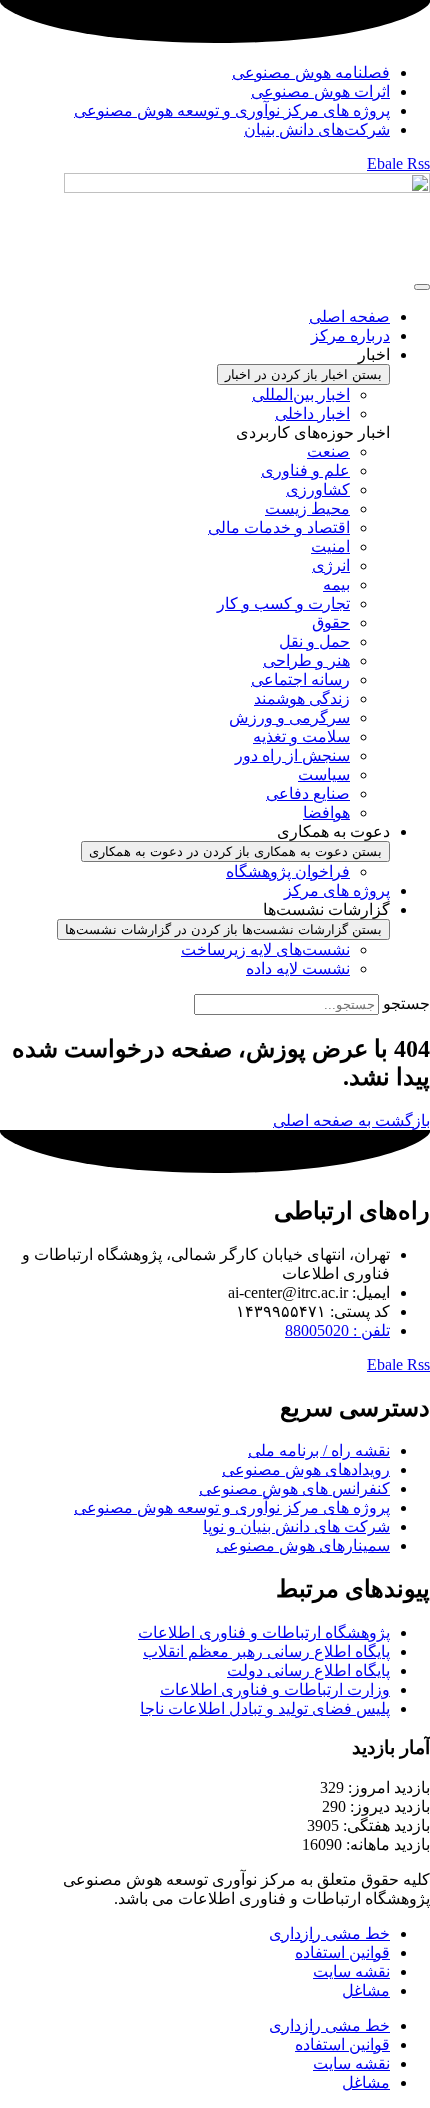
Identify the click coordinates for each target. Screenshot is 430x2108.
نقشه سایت (351, 1971)
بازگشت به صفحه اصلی (351, 1120)
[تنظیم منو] (422, 287)
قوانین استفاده (342, 1952)
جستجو (406, 1003)
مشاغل (366, 1990)
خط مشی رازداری (329, 1933)
